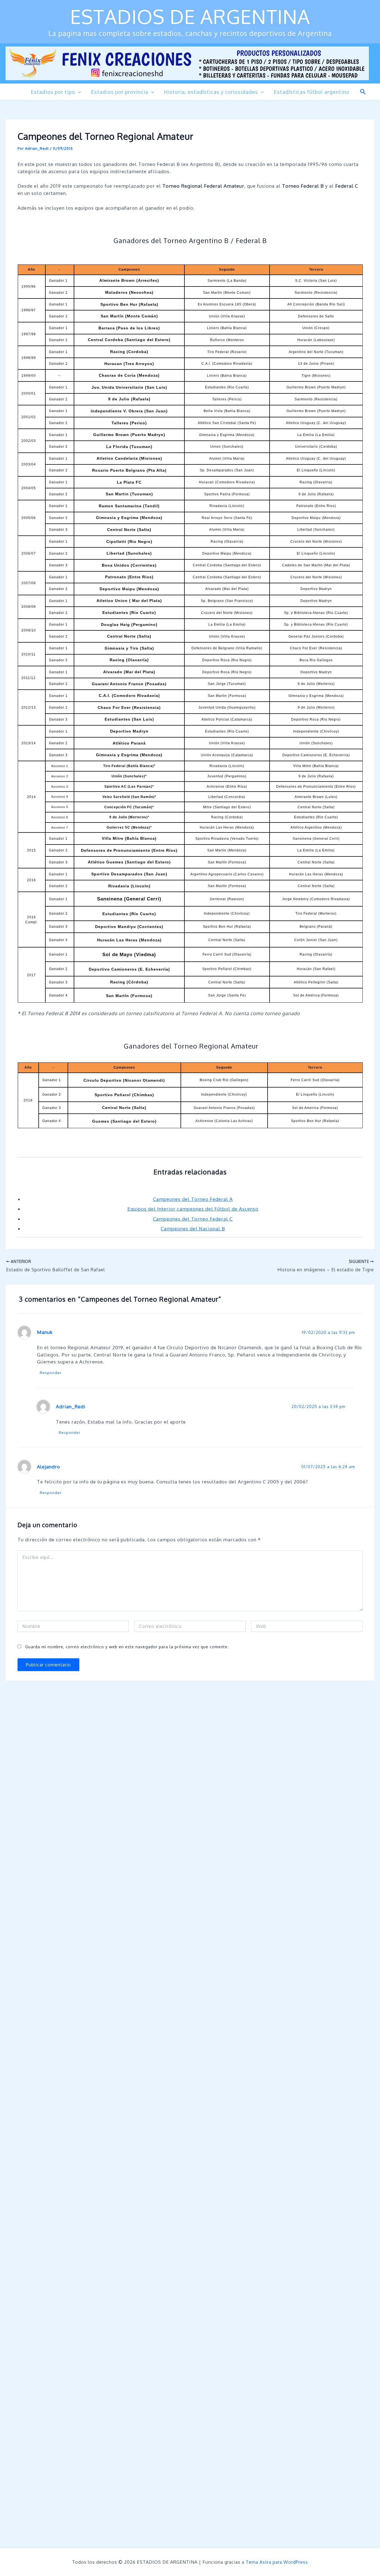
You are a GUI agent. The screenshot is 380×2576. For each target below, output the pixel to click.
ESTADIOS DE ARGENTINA (190, 16)
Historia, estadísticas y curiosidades (211, 92)
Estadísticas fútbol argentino (312, 92)
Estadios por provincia (120, 92)
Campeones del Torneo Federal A (193, 1199)
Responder (51, 1373)
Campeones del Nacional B (193, 1229)
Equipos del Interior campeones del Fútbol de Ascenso (193, 1209)
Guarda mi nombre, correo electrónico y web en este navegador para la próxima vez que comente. (127, 1647)
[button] (78, 92)
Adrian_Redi (71, 1406)
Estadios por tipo (53, 92)
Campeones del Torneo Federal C (193, 1219)
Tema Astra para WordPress (277, 2562)
